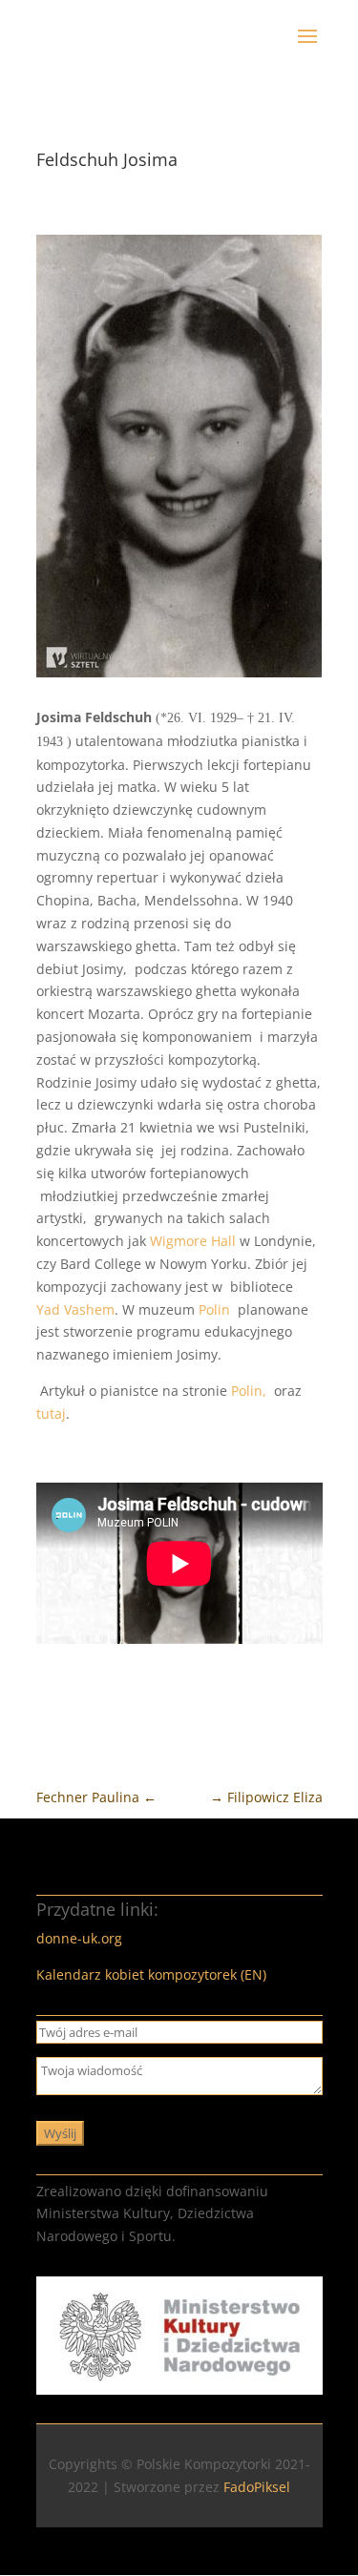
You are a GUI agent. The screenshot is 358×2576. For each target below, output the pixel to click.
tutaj (51, 1413)
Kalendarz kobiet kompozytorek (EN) (151, 1974)
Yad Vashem (75, 1309)
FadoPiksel (257, 2487)
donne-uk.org (79, 1938)
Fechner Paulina (96, 1797)
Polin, (251, 1391)
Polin (218, 1309)
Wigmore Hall (193, 1241)
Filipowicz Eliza (266, 1797)
